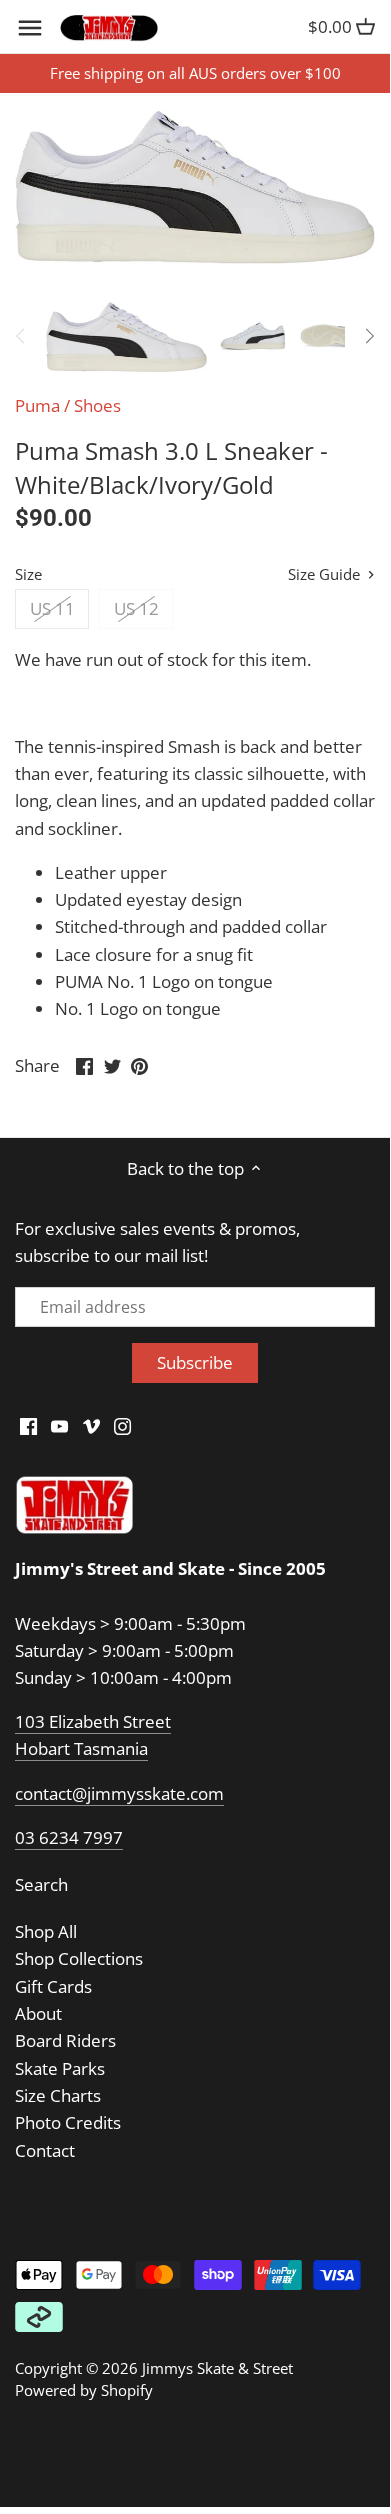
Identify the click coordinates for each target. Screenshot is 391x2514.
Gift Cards (53, 1986)
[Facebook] (28, 1425)
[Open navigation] (30, 28)
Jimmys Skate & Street (217, 2368)
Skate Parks (60, 2068)
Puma (37, 405)
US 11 (52, 608)
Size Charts (58, 2095)
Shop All (46, 1931)
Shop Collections (79, 1958)
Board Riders (65, 2040)
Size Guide (326, 574)
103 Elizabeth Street (93, 1721)
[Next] (369, 336)
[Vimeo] (91, 1425)
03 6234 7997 (69, 1837)
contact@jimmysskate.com (119, 1793)
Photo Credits (68, 2122)
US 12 (136, 608)
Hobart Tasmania (81, 1748)
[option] (126, 336)
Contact (45, 2150)
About (38, 2013)
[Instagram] (122, 1425)
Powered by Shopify (84, 2390)
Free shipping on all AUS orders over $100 (195, 73)
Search (41, 1884)
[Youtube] (59, 1425)
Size (28, 574)
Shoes (97, 405)
